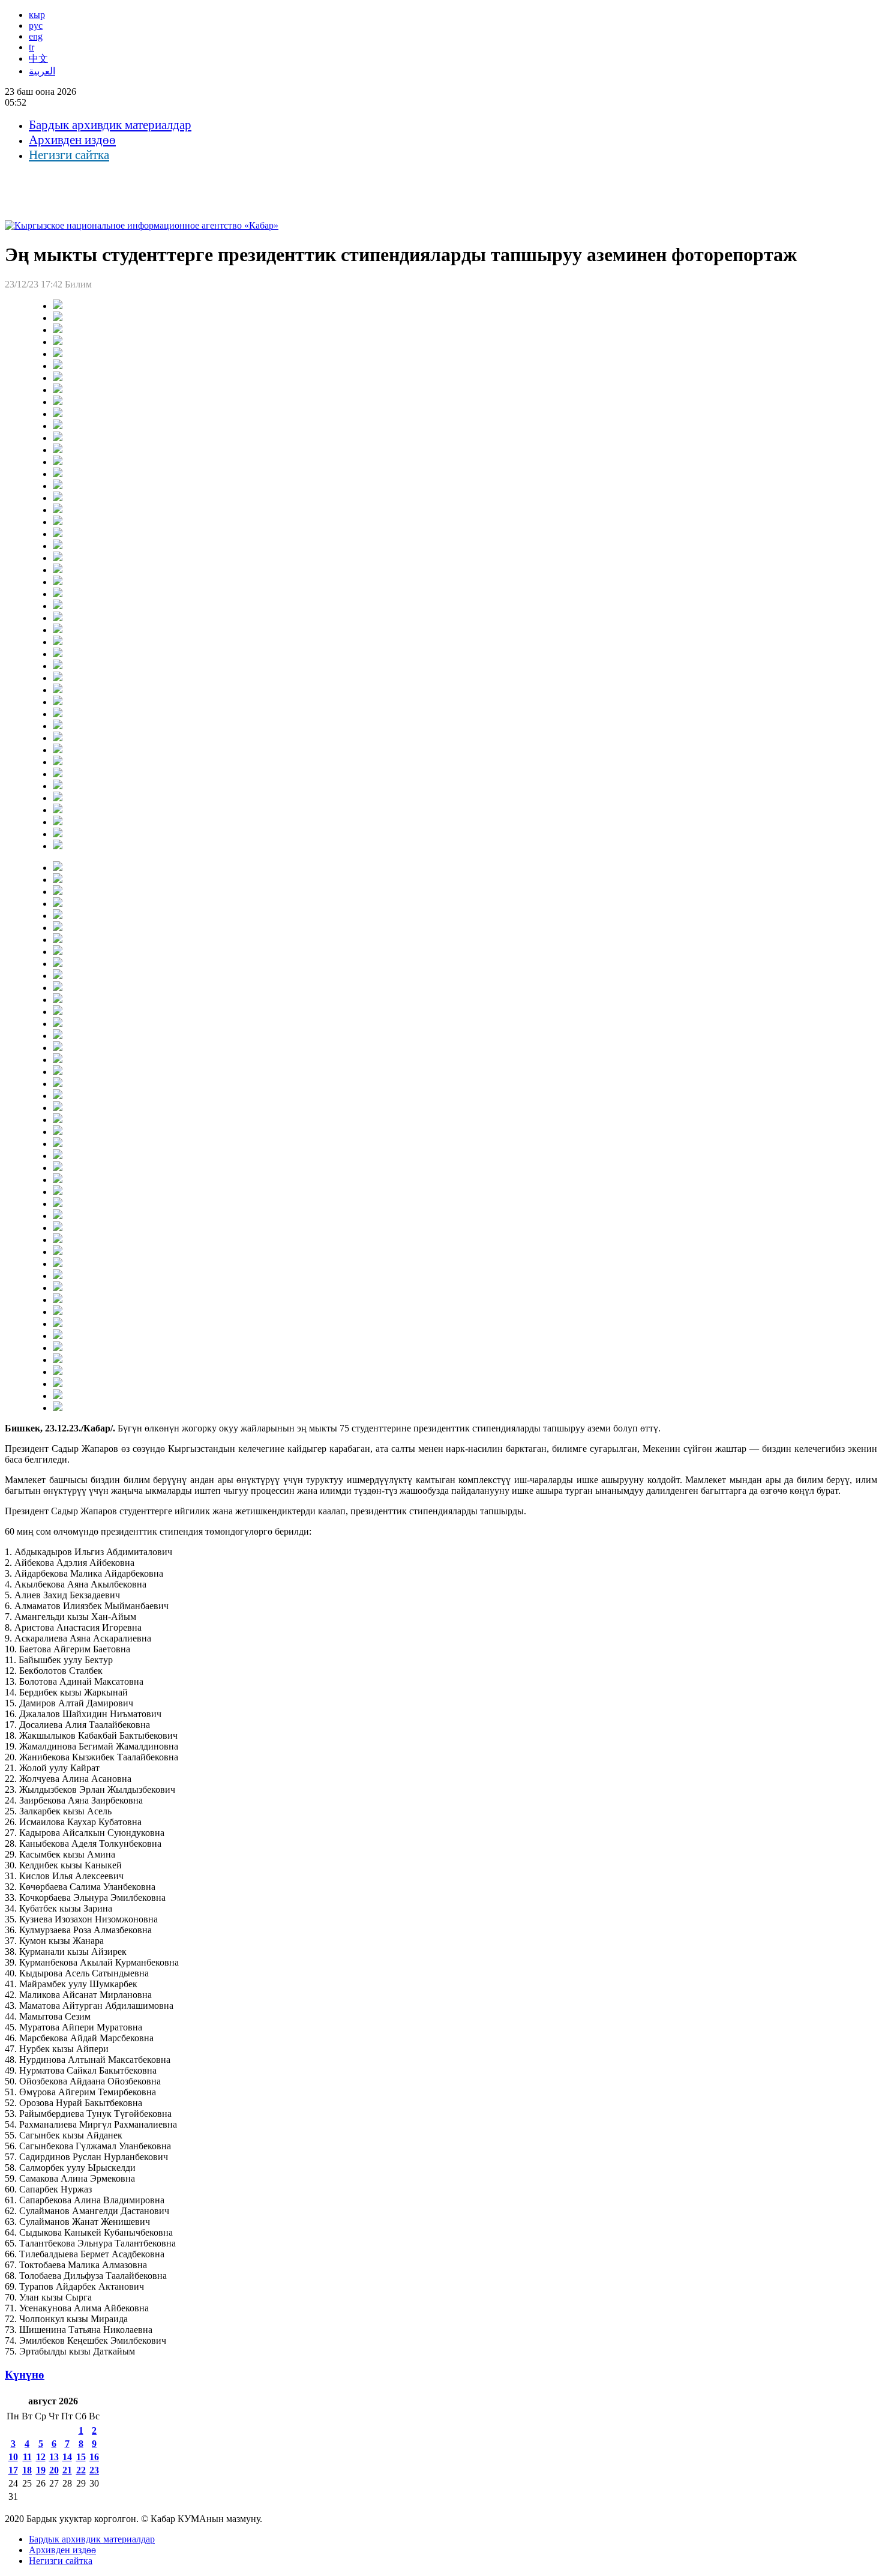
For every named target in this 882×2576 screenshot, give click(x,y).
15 (81, 2457)
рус (36, 26)
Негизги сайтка (69, 155)
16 (94, 2457)
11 (27, 2457)
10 (13, 2457)
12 (41, 2457)
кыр (37, 15)
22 (81, 2470)
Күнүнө (25, 2375)
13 (54, 2457)
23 (94, 2470)
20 (54, 2470)
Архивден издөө (72, 140)
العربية (42, 71)
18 (27, 2470)
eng (36, 36)
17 (13, 2470)
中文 (38, 59)
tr (31, 47)
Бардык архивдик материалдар (110, 125)
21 (67, 2470)
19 (41, 2470)
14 (67, 2457)
